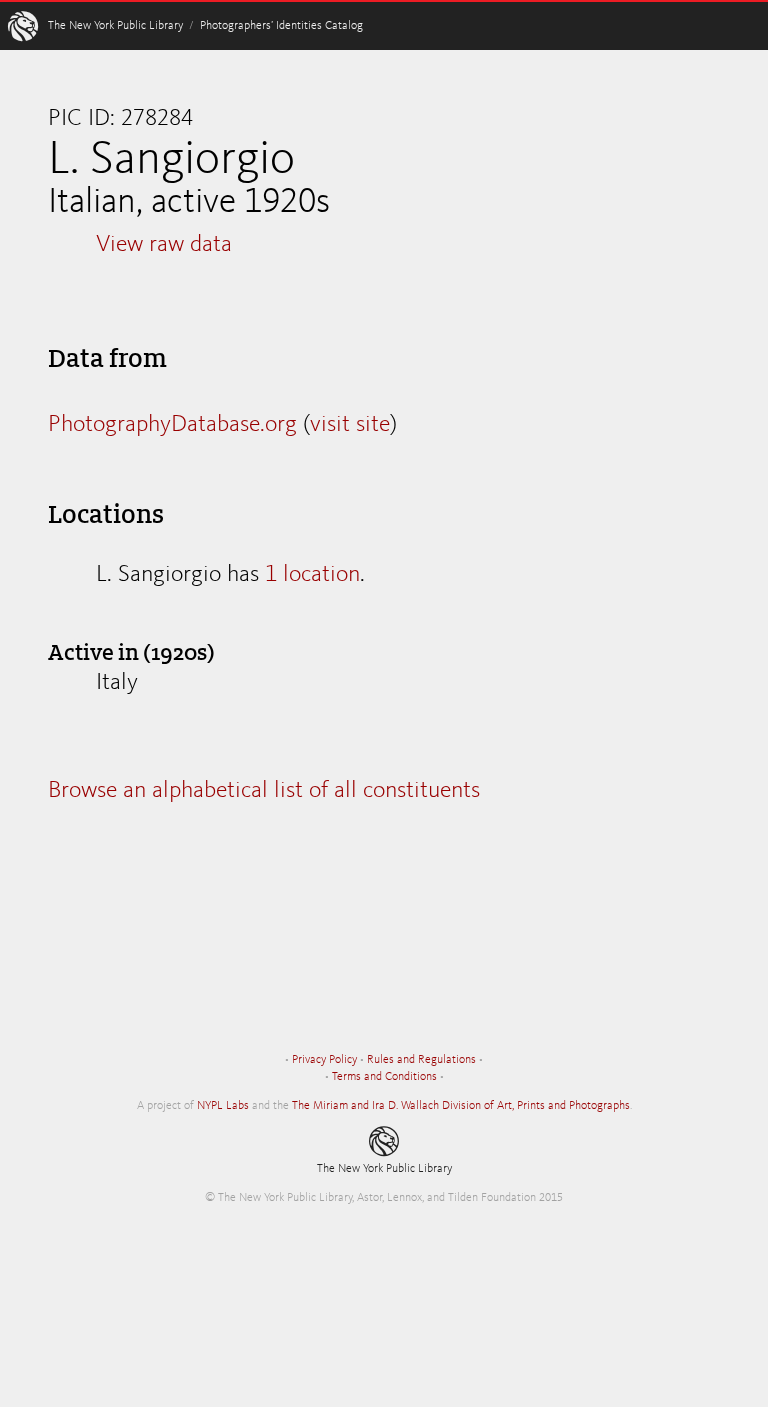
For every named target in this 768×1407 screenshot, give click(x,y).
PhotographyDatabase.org (172, 425)
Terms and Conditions (384, 1077)
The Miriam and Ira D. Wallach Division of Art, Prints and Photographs (461, 1106)
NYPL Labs (223, 1106)
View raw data (164, 245)
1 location (312, 575)
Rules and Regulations (421, 1060)
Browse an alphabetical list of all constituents (264, 791)
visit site (350, 425)
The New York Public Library (115, 26)
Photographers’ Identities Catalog (281, 26)
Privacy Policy (324, 1060)
